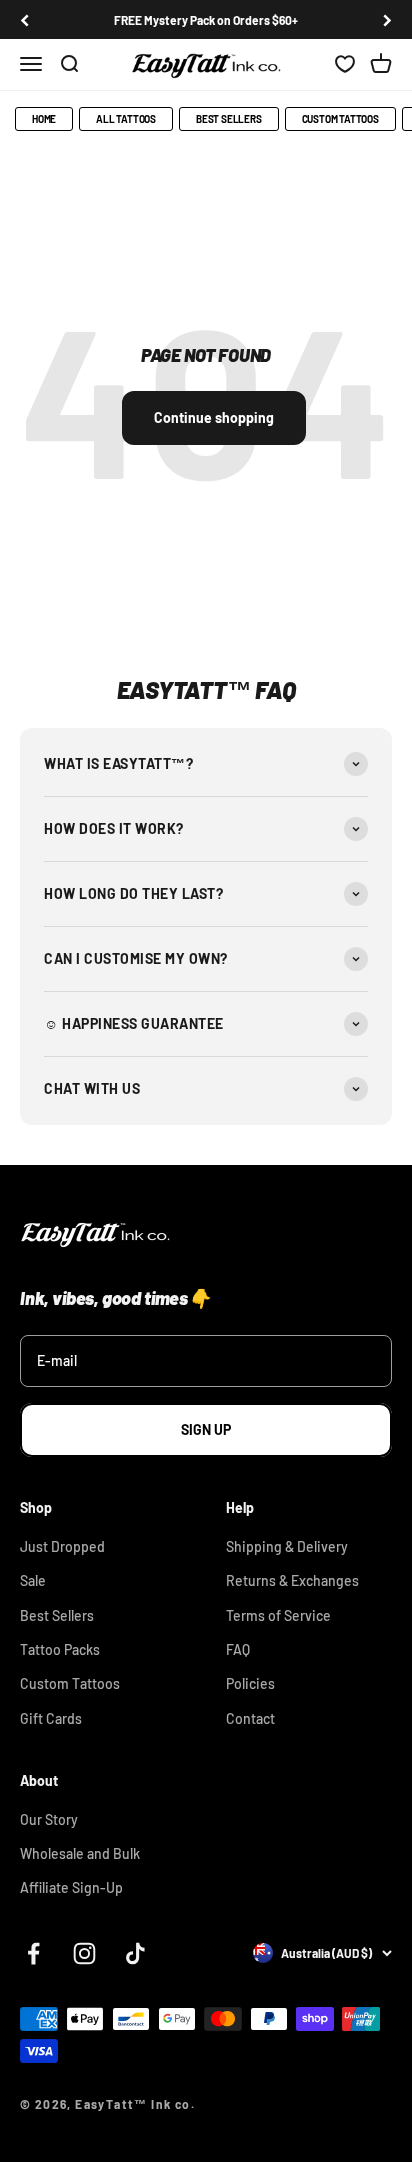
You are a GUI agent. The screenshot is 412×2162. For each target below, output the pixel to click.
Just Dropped (62, 1546)
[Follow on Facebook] (33, 1953)
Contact (250, 1718)
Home (44, 119)
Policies (250, 1683)
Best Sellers (229, 119)
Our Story (49, 1819)
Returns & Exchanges (292, 1580)
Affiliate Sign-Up (71, 1887)
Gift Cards (51, 1718)
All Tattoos (126, 119)
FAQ (238, 1649)
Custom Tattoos (340, 119)
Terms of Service (278, 1615)
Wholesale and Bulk (80, 1853)
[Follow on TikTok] (135, 1953)
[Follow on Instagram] (84, 1953)
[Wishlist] (345, 65)
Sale (33, 1580)
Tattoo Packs (60, 1649)
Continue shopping (214, 417)
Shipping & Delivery (287, 1546)
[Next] (387, 20)
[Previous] (24, 20)
